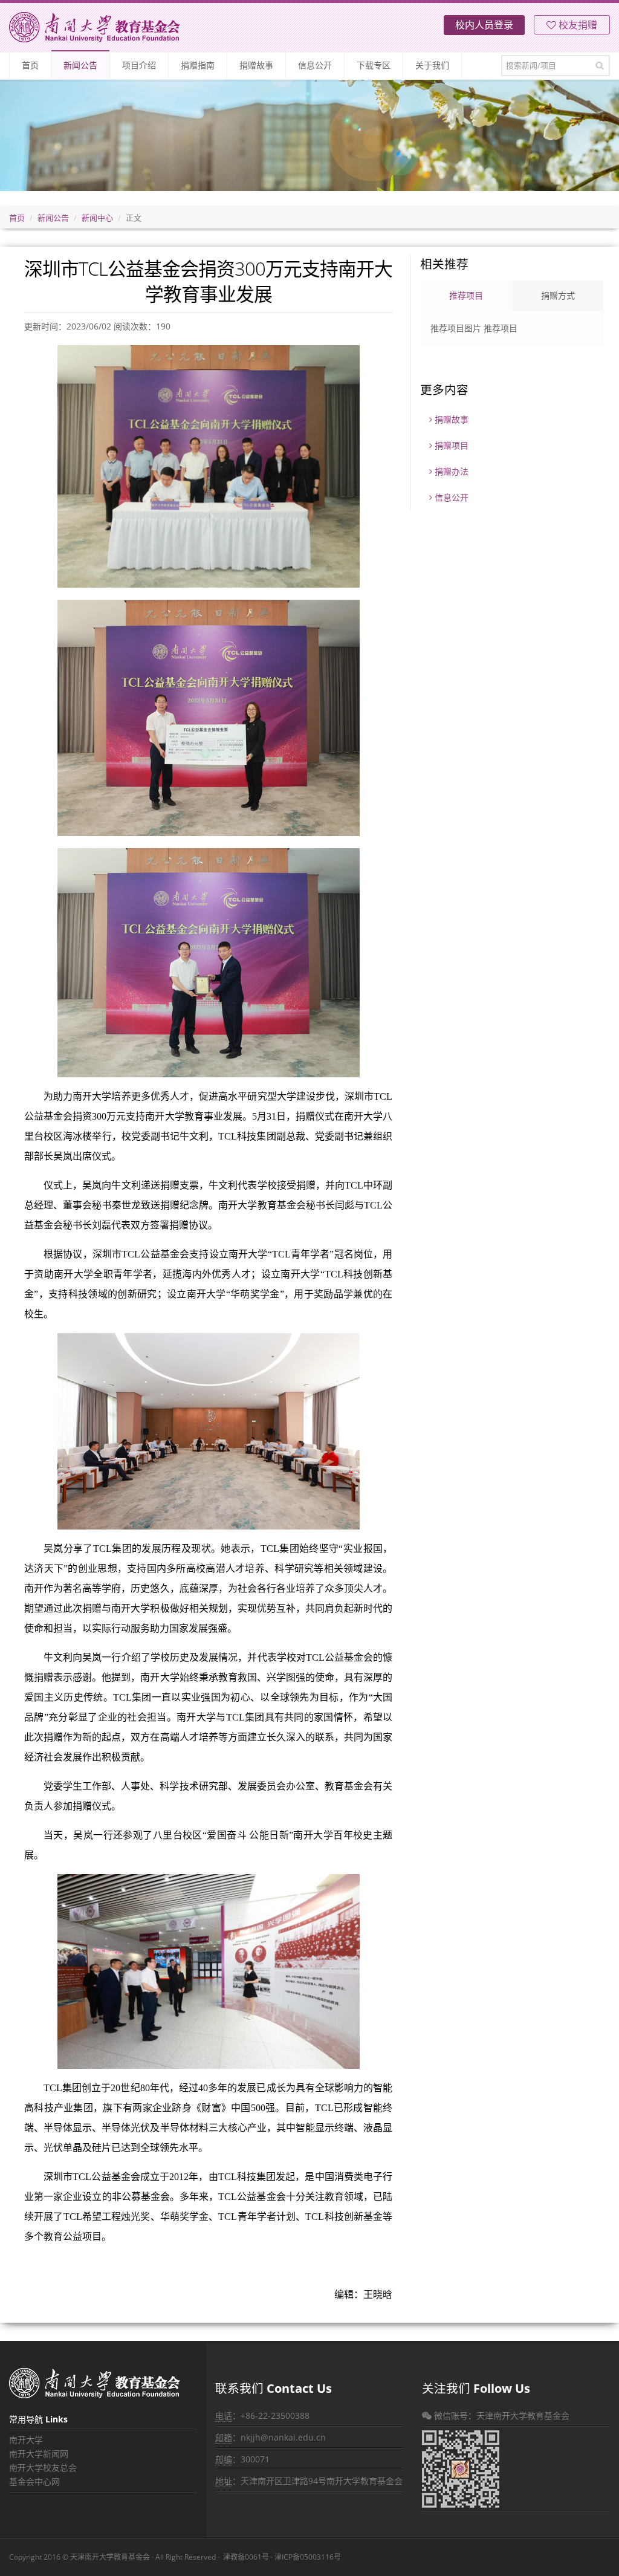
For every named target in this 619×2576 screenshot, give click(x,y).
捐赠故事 (256, 65)
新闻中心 (97, 218)
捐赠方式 (558, 295)
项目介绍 (139, 65)
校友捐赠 (577, 25)
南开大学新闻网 (39, 2454)
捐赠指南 (198, 65)
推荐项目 (466, 295)
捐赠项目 (450, 445)
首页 (30, 65)
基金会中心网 (34, 2481)
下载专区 (374, 65)
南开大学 (26, 2440)
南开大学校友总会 (43, 2467)
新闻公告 (80, 65)
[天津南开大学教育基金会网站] (95, 27)
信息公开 (315, 65)
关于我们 (432, 65)
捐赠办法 (450, 471)
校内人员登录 (484, 25)
